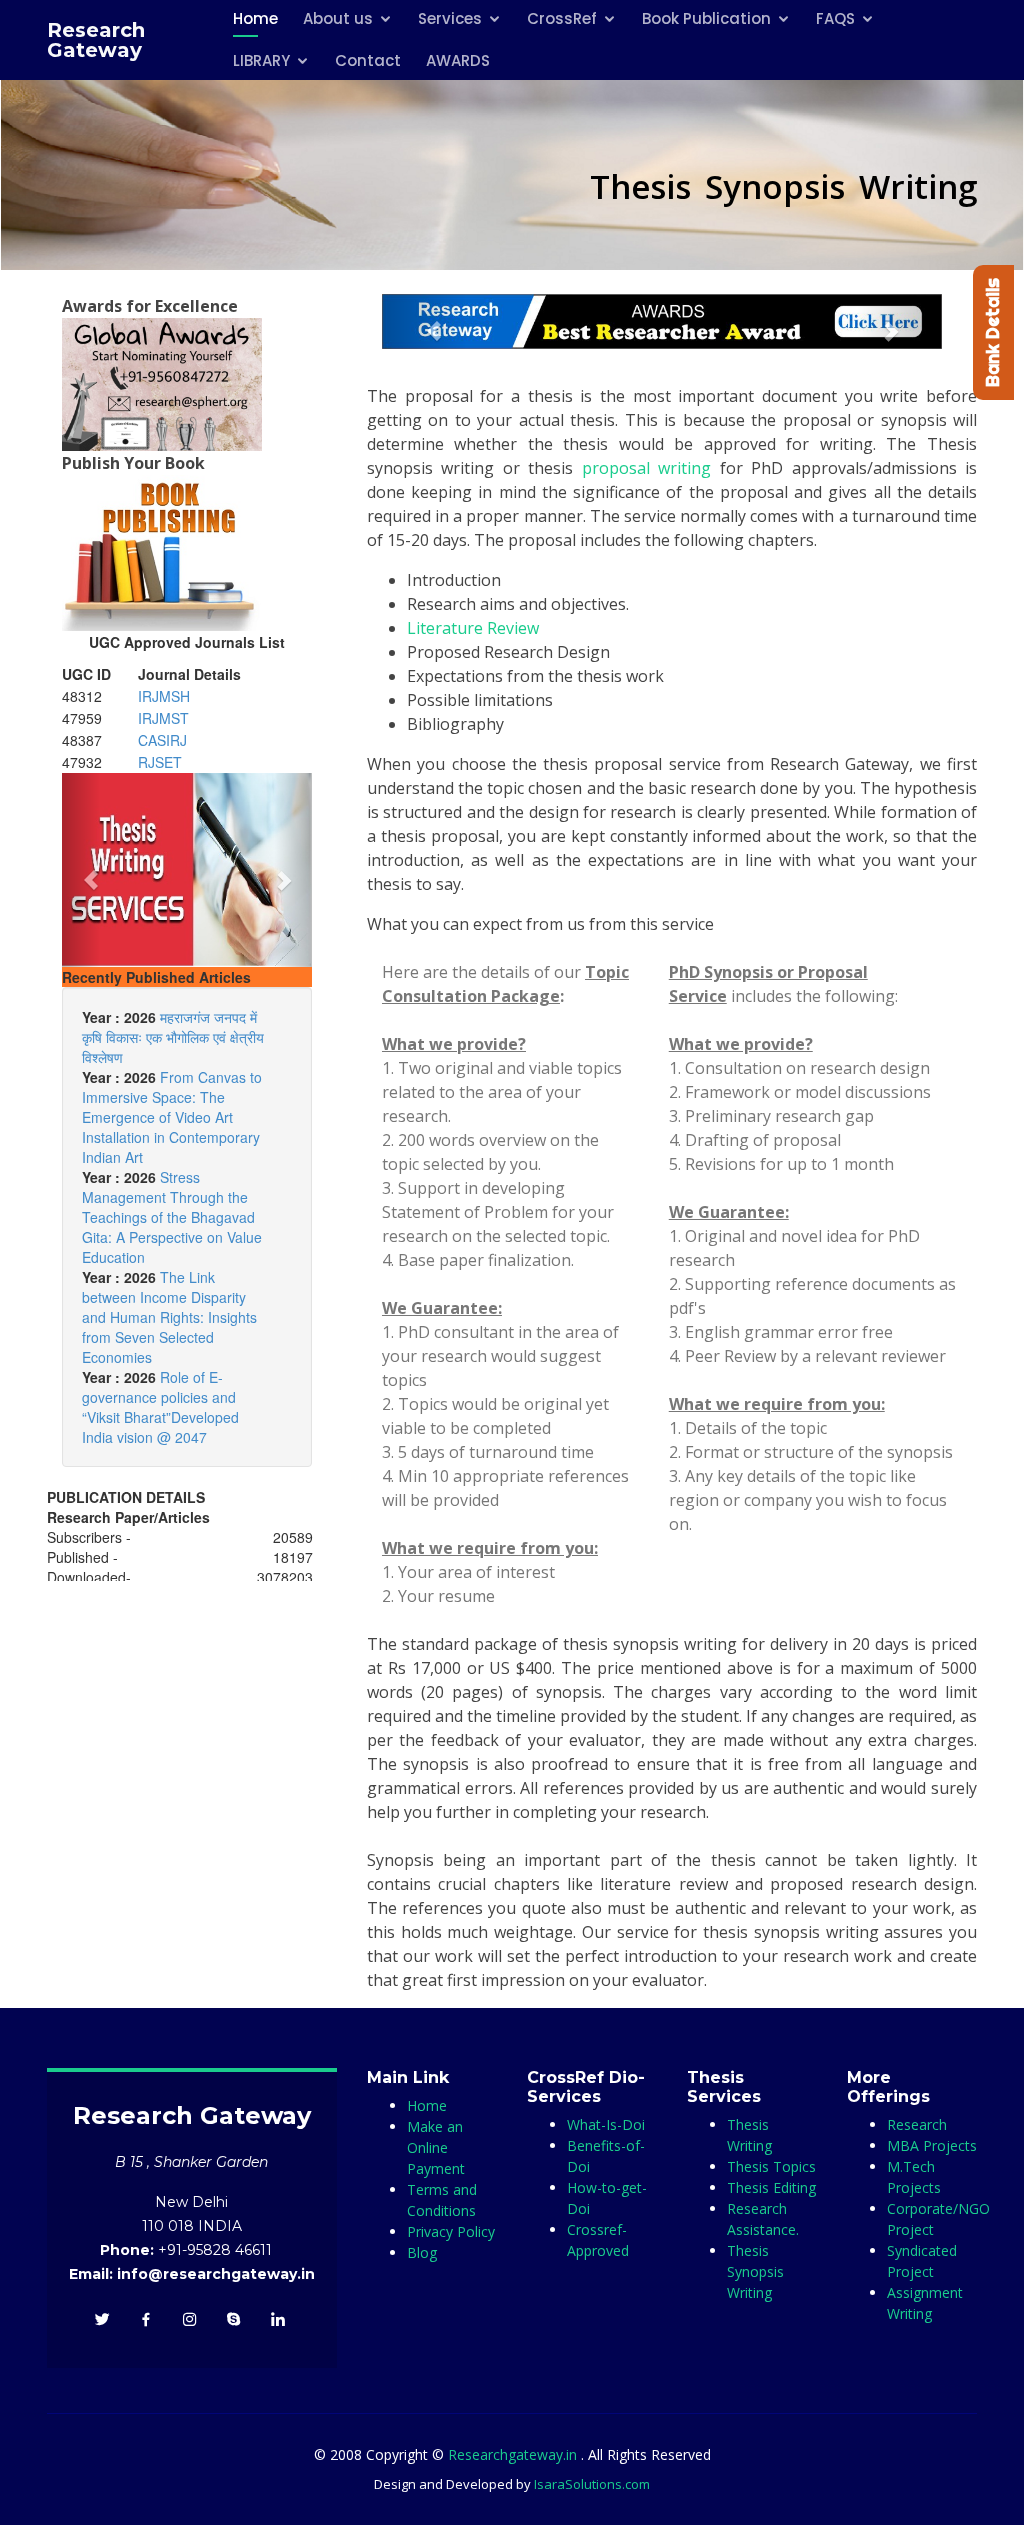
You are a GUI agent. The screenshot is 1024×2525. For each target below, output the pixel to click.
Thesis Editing (771, 2187)
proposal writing (646, 468)
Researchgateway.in (514, 2454)
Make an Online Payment (436, 2147)
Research (917, 2124)
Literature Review (473, 628)
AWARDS (458, 60)
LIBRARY (261, 60)
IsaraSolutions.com (592, 2484)
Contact (368, 60)
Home (427, 2105)
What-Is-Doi (606, 2124)
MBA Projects (932, 2145)
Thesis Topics (771, 2166)
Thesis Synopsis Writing (755, 2271)
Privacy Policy (451, 2231)
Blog (422, 2252)
